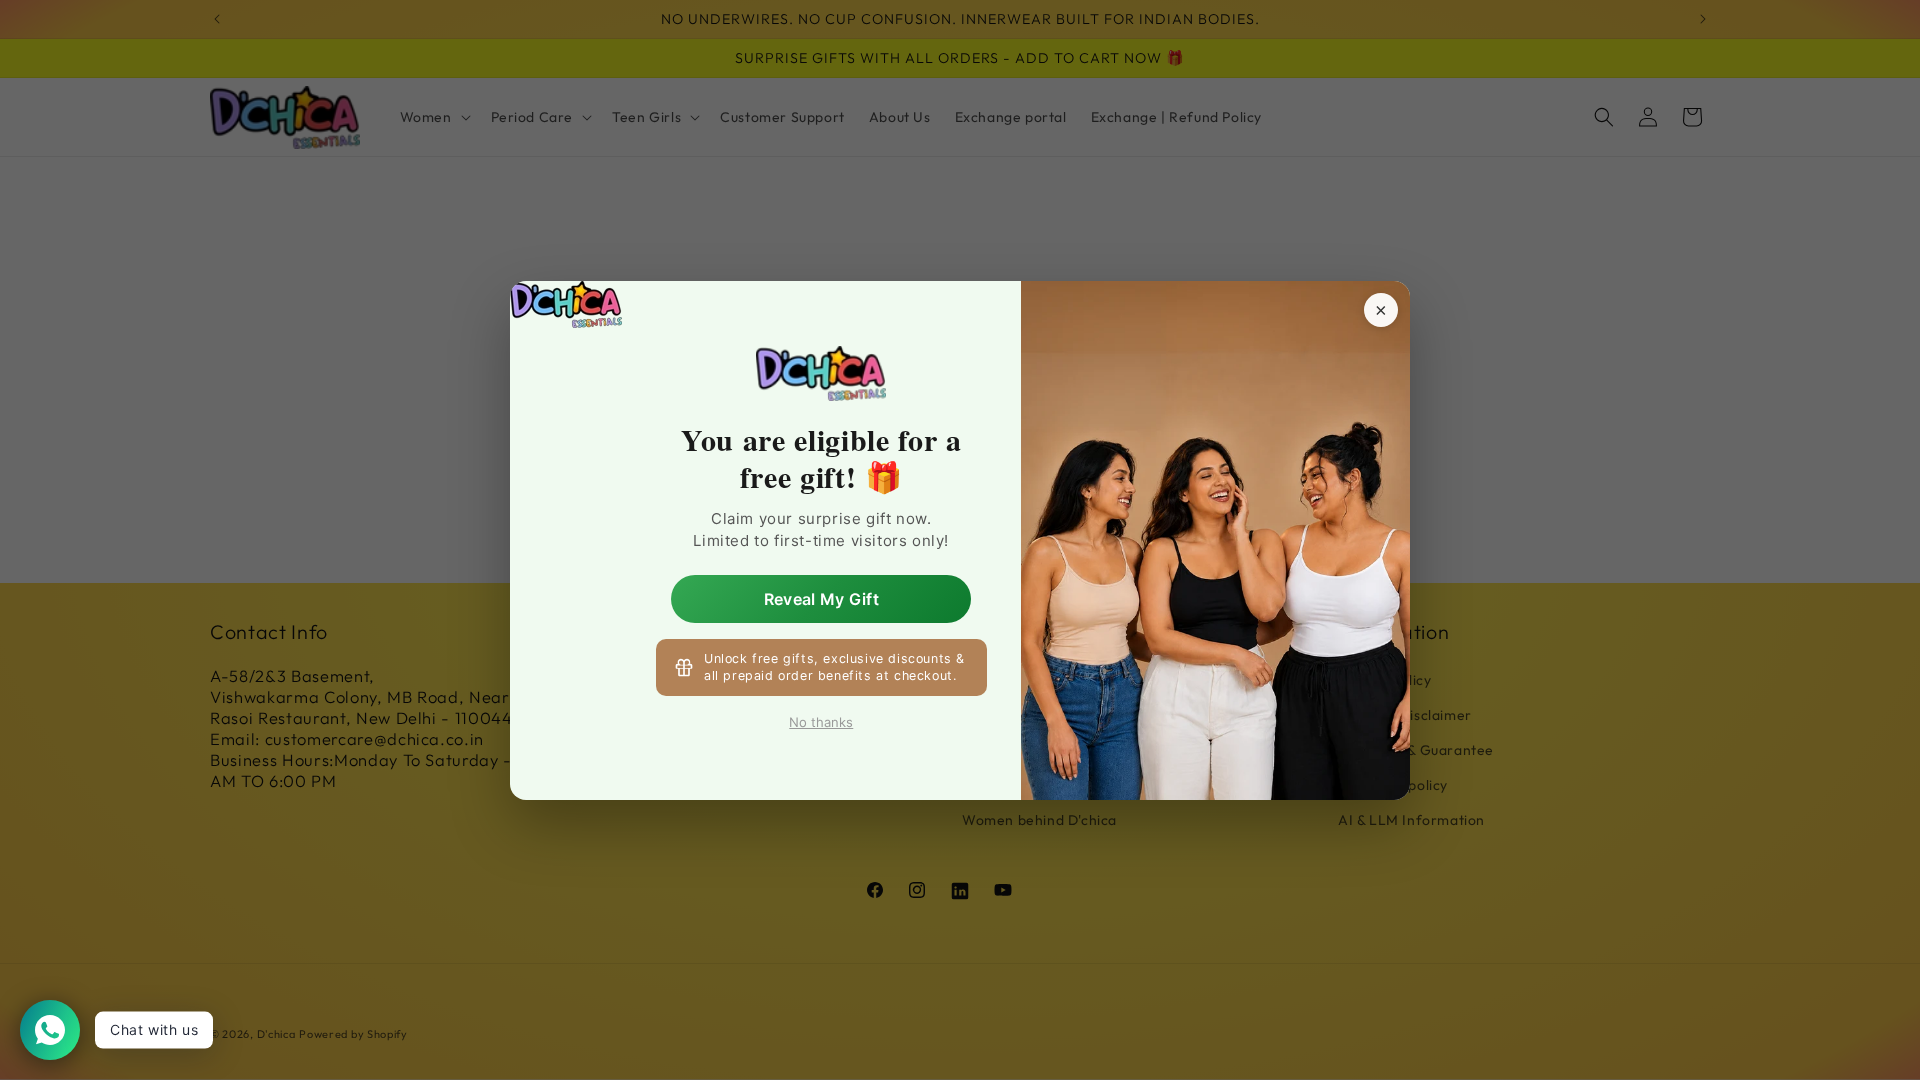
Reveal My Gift (821, 598)
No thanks (821, 722)
